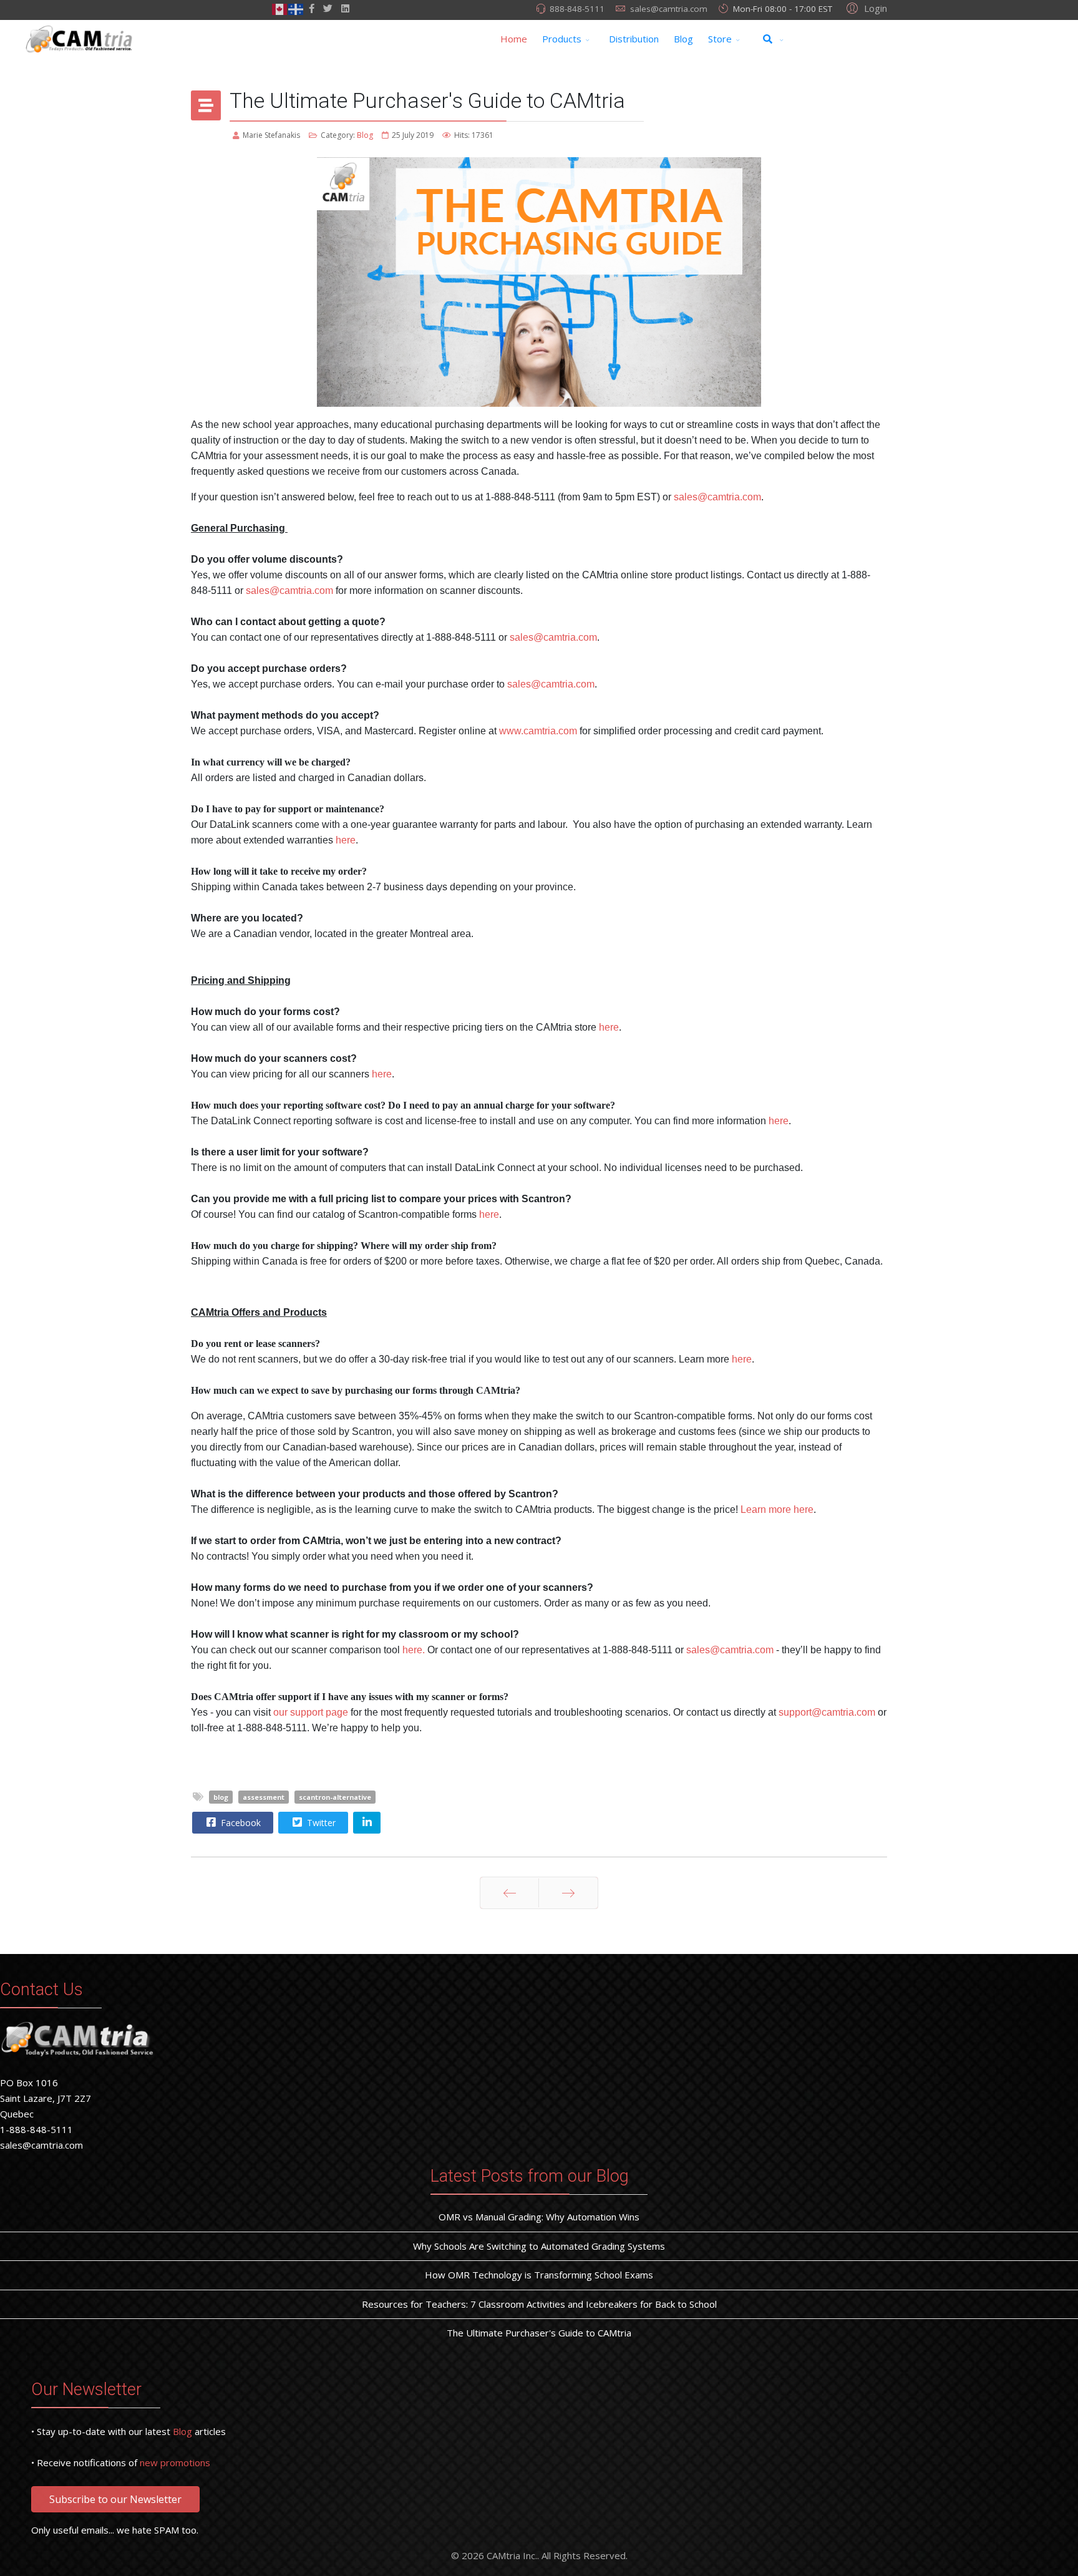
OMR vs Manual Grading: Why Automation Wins (539, 2217)
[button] (865, 7)
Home (514, 39)
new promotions (175, 2462)
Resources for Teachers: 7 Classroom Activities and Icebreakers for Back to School (539, 2304)
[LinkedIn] (345, 8)
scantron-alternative (335, 1797)
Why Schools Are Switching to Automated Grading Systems (539, 2246)
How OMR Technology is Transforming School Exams (539, 2275)
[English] (280, 8)
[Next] (568, 1893)
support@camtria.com (827, 1712)
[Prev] (509, 1893)
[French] (296, 8)
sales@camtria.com (669, 9)
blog (221, 1797)
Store (720, 39)
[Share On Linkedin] (367, 1823)
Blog (683, 39)
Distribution (634, 39)
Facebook (240, 1823)
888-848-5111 (577, 9)
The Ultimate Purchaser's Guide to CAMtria (539, 2333)
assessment (264, 1797)
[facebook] (312, 8)
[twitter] (328, 8)
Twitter (320, 1823)
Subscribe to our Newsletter (115, 2499)
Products (562, 39)
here (779, 1121)
